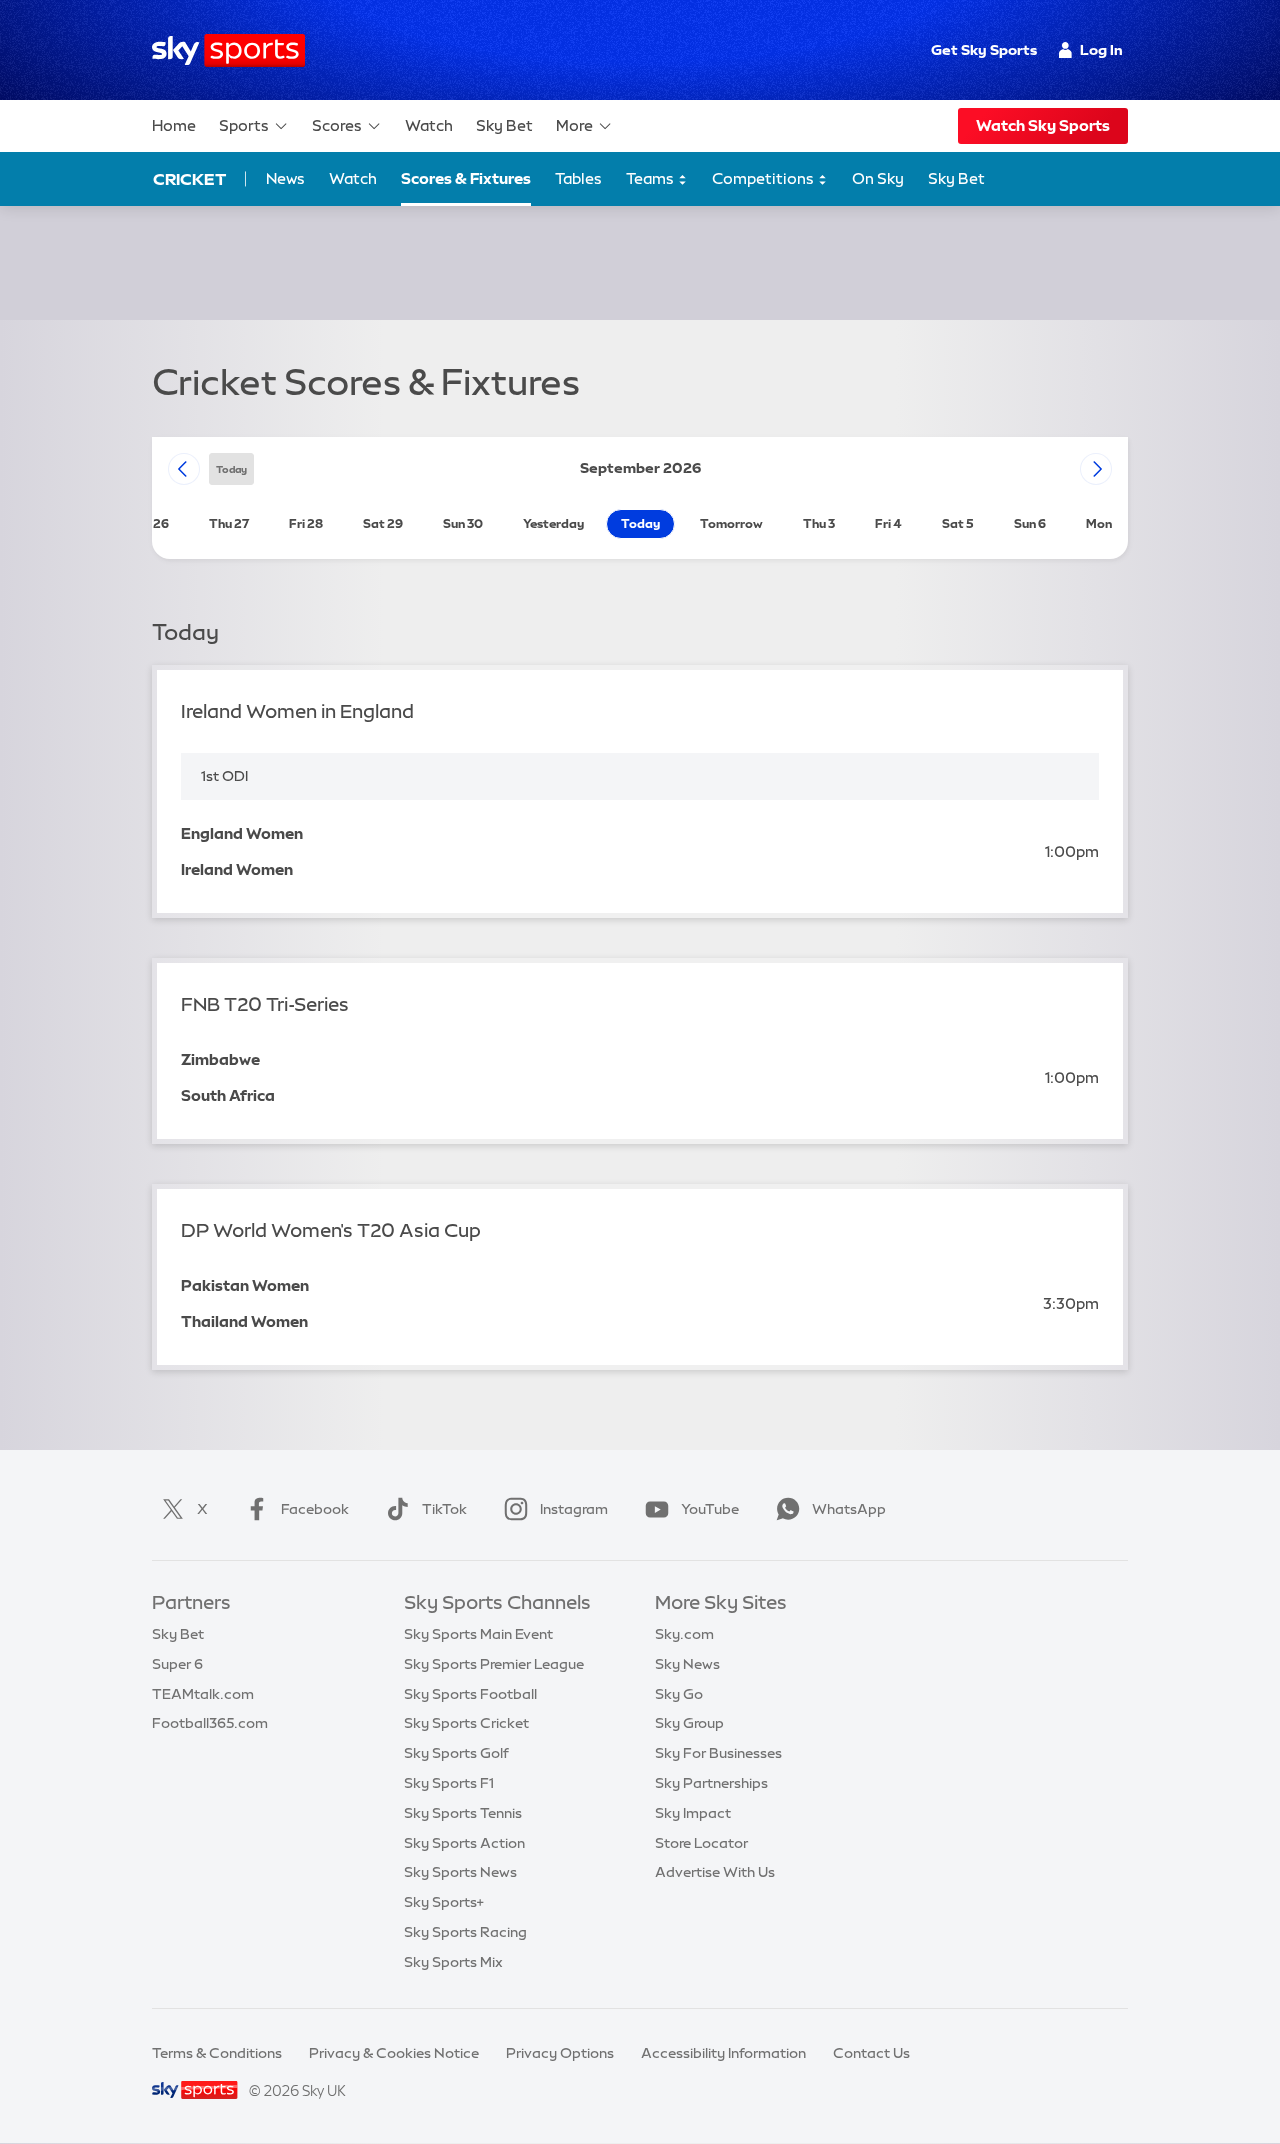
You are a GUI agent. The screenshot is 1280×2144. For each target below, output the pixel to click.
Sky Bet (504, 125)
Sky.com (684, 1634)
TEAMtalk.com (203, 1694)
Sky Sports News (460, 1872)
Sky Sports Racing (465, 1932)
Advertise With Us (715, 1872)
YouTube (710, 1509)
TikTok (444, 1509)
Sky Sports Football (470, 1694)
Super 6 (177, 1664)
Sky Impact (693, 1813)
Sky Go (679, 1694)
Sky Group (689, 1723)
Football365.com (210, 1723)
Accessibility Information (723, 2053)
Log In (1101, 50)
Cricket (189, 179)
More (574, 125)
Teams (651, 178)
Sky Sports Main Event (478, 1634)
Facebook (315, 1509)
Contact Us (871, 2053)
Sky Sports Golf (456, 1753)
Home (174, 125)
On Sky (878, 178)
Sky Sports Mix (453, 1962)
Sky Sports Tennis (463, 1813)
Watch (429, 125)
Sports (244, 125)
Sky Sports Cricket (466, 1723)
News (285, 178)
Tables (578, 178)
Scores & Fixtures (466, 178)
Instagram (574, 1509)
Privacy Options (560, 2053)
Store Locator (701, 1843)
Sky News (687, 1664)
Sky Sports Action (464, 1843)
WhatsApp (849, 1509)
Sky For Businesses (718, 1753)
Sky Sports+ (444, 1902)
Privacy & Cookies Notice (394, 2053)
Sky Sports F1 (449, 1783)
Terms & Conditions (217, 2053)
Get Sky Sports (984, 50)
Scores (337, 125)
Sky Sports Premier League (494, 1664)
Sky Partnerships (711, 1783)
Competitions (764, 178)
